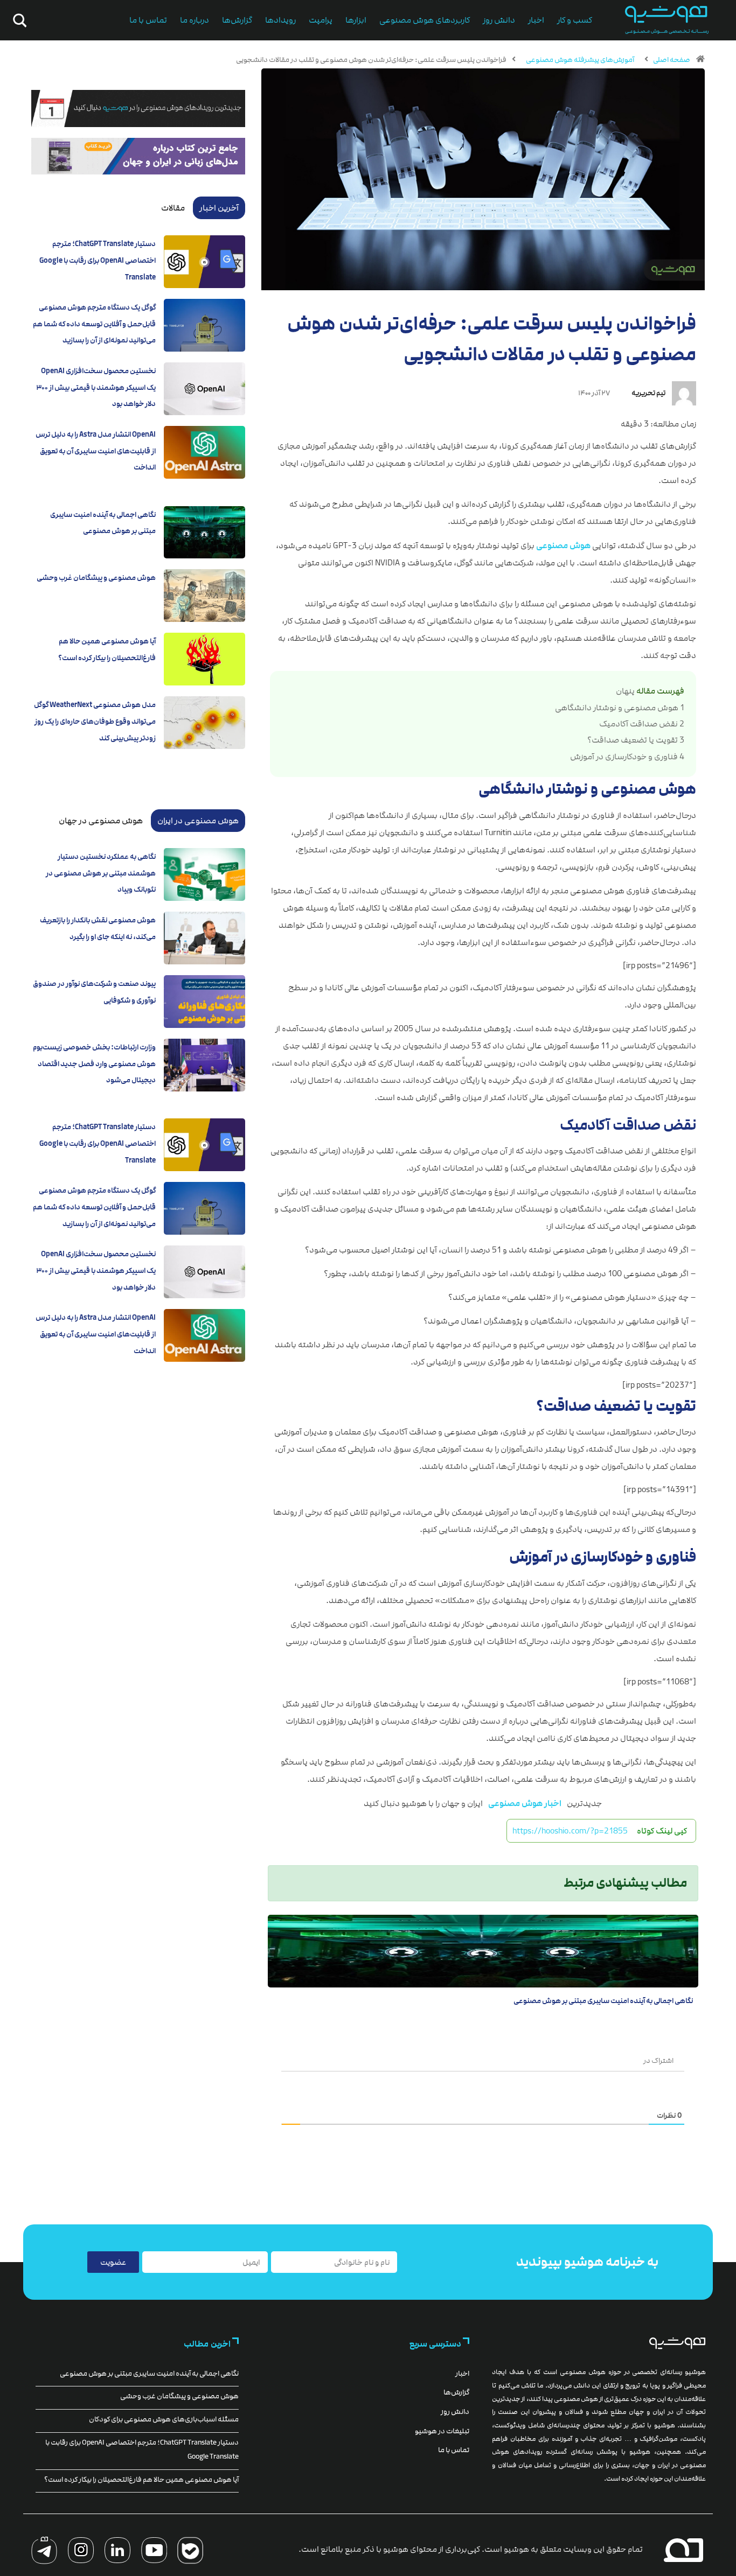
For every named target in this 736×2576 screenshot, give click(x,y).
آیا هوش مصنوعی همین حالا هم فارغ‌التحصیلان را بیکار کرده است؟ (141, 2480)
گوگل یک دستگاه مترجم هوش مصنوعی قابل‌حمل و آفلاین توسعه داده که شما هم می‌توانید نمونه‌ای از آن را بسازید (94, 324)
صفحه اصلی (672, 60)
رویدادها (280, 20)
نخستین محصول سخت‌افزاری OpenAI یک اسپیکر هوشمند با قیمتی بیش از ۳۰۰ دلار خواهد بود (96, 387)
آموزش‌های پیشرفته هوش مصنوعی (580, 60)
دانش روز (499, 20)
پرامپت (321, 20)
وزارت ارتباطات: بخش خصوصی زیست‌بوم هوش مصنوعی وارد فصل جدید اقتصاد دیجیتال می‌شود (94, 1064)
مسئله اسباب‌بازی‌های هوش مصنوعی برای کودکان (164, 2419)
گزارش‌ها (237, 20)
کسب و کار (575, 20)
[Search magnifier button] (18, 20)
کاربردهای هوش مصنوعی (425, 20)
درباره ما (195, 20)
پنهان (625, 691)
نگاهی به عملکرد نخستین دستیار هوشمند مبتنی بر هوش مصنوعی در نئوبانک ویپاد (101, 873)
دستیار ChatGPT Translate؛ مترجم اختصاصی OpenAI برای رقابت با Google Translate (98, 260)
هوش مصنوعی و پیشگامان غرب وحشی (96, 578)
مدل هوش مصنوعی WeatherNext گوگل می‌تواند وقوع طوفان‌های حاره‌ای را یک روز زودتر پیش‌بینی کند (95, 721)
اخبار (536, 20)
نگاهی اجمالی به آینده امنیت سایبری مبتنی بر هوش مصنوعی (603, 2001)
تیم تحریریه (648, 393)
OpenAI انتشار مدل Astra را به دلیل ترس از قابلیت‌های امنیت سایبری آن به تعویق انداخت (96, 451)
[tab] (219, 208)
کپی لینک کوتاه (662, 1831)
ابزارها (356, 20)
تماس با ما (148, 20)
